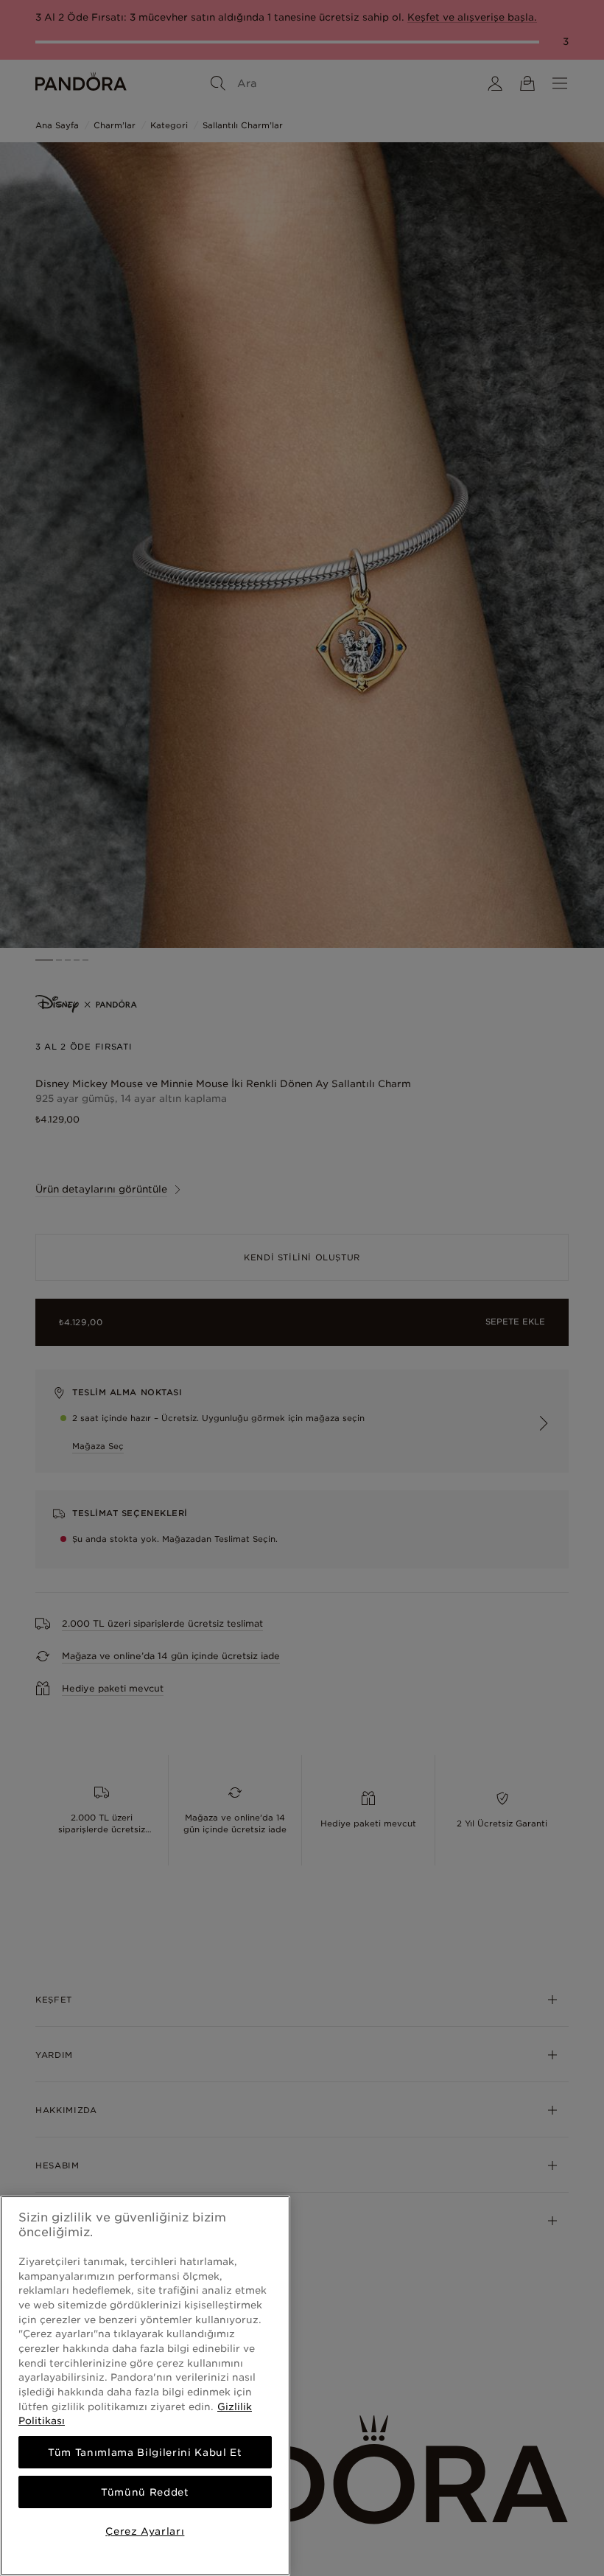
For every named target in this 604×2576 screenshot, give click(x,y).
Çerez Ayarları (145, 2531)
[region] (145, 2386)
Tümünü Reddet (145, 2492)
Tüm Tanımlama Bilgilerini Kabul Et (145, 2452)
